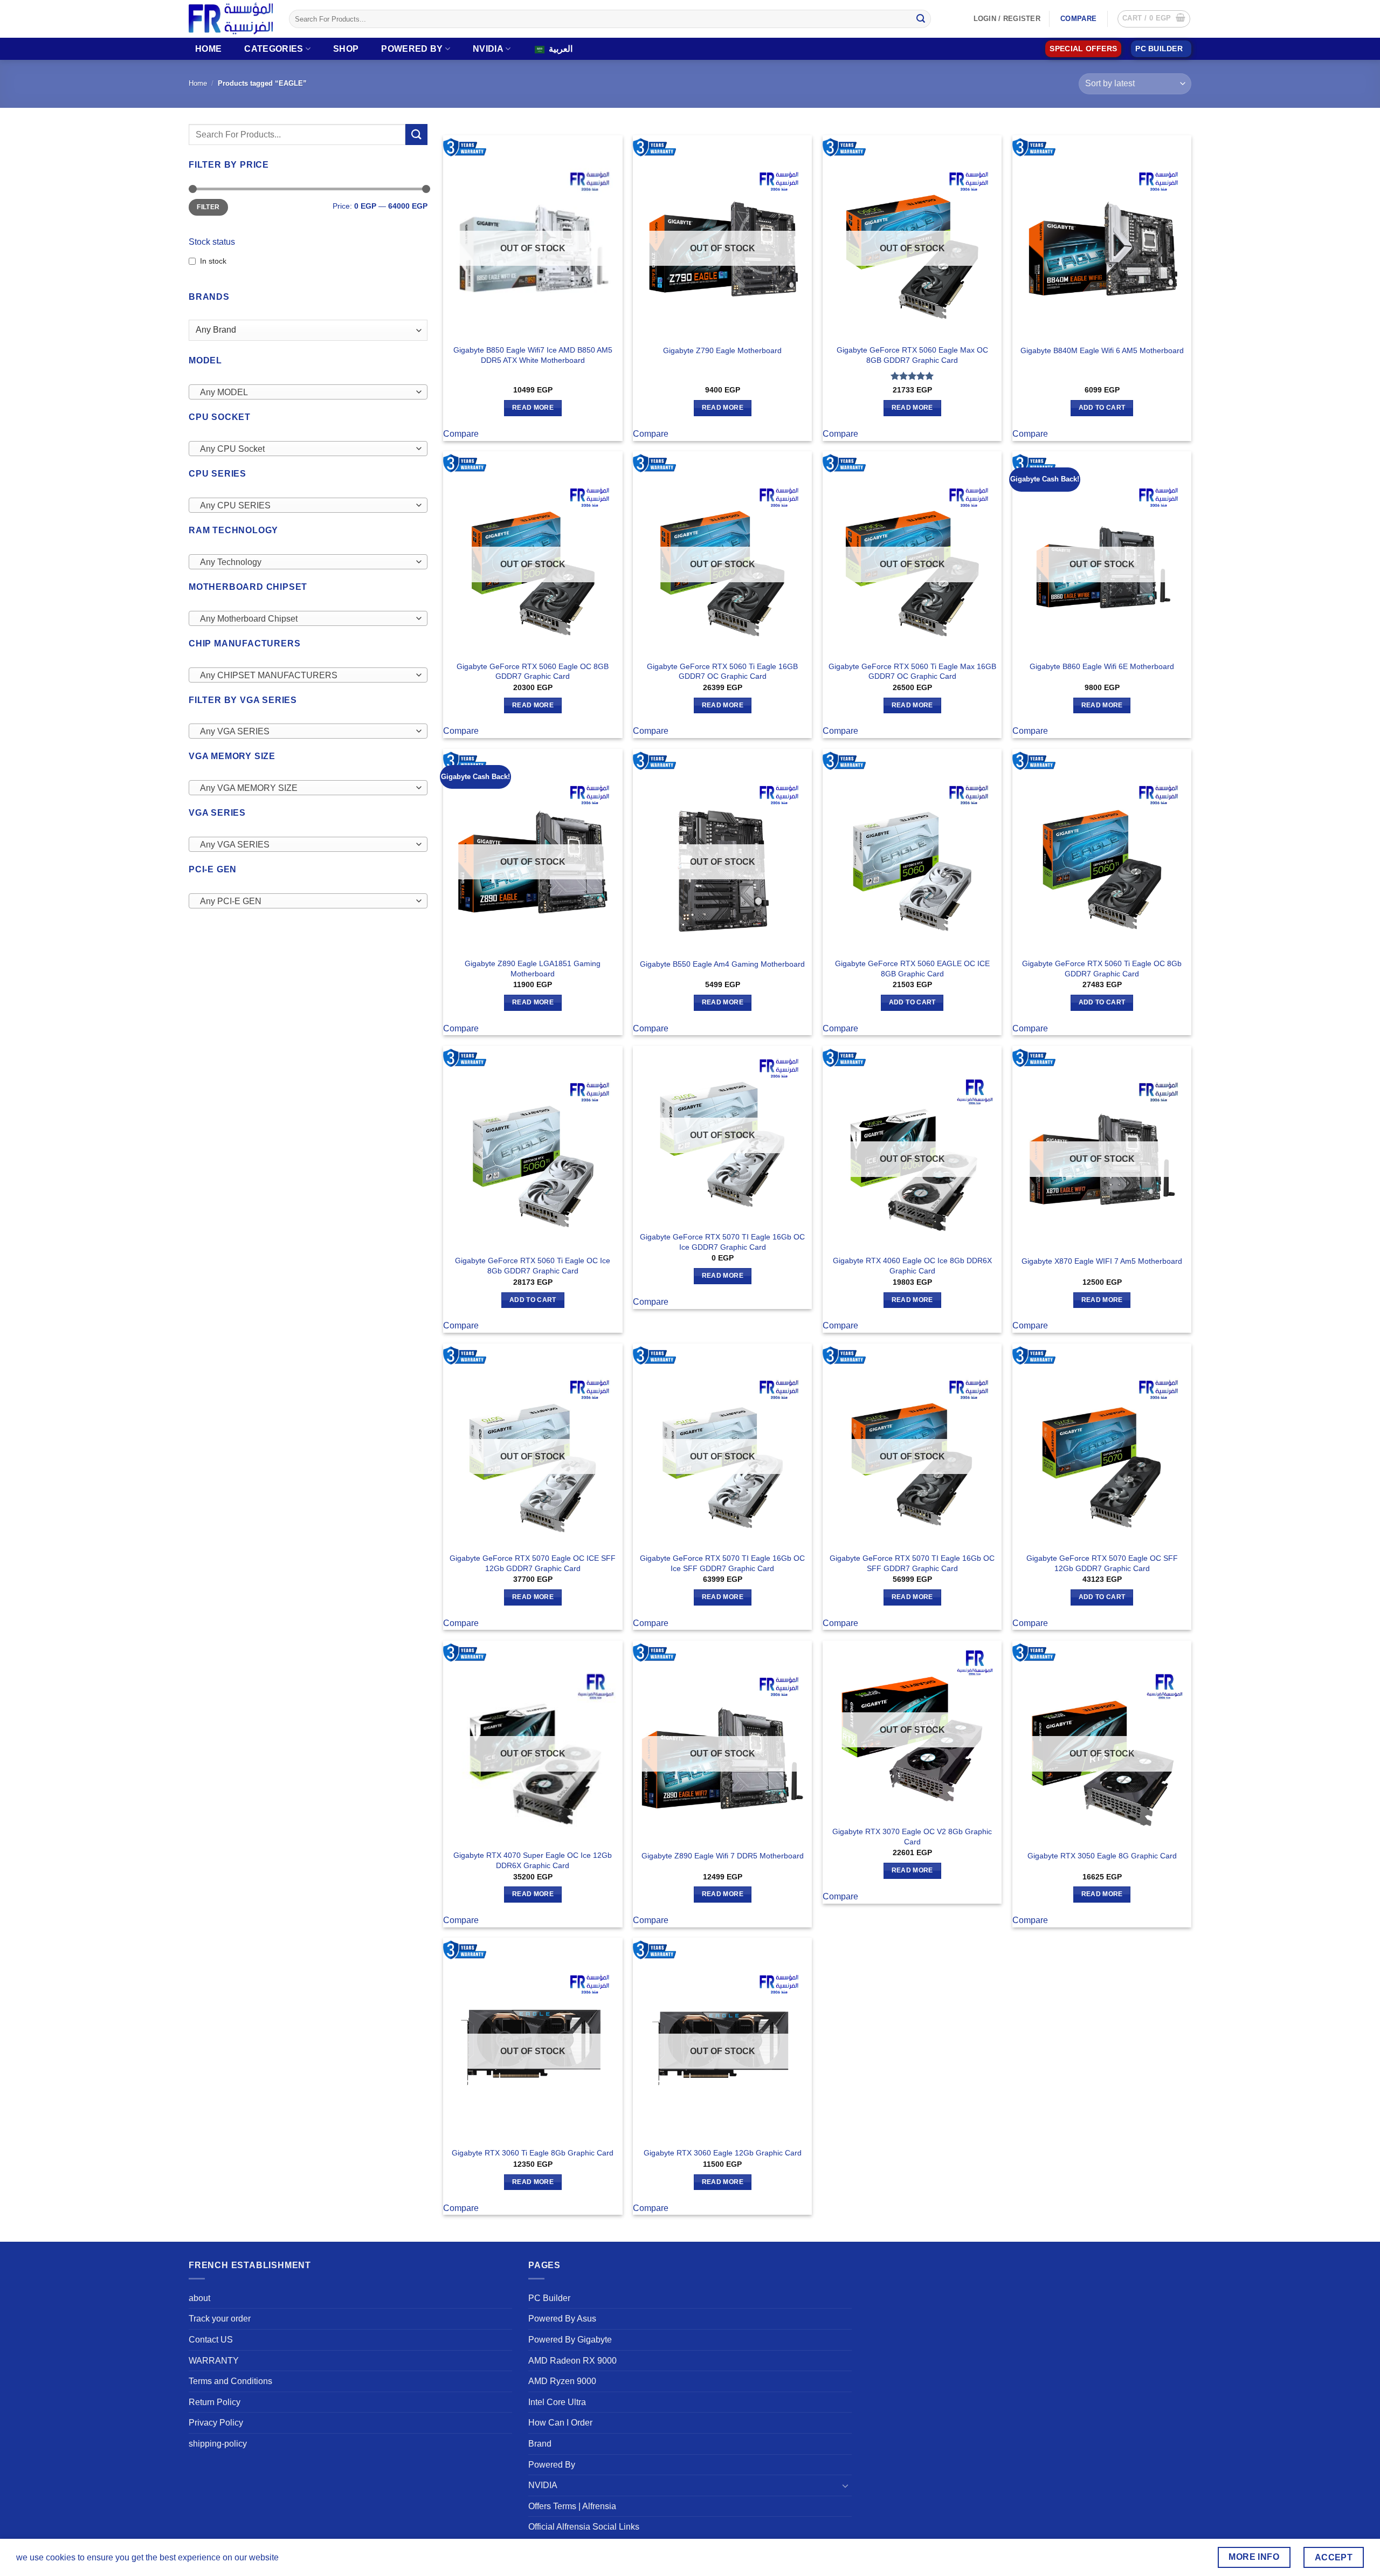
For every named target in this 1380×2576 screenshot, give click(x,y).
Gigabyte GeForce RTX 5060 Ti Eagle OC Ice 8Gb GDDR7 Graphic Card (533, 1266)
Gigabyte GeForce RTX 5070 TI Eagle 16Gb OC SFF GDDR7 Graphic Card (912, 1563)
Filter (208, 207)
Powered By (412, 49)
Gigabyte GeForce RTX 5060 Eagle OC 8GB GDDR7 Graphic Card (533, 671)
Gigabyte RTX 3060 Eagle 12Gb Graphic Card (723, 2153)
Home (208, 49)
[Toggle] (845, 2485)
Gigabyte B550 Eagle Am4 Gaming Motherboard (722, 964)
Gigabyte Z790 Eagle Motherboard (722, 350)
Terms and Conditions (230, 2381)
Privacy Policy (216, 2423)
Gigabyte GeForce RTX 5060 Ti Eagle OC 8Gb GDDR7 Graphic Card (1102, 969)
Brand (540, 2444)
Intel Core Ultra (557, 2402)
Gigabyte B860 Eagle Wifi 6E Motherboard (1102, 666)
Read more (533, 408)
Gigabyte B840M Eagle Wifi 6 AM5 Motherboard (1102, 350)
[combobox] (308, 392)
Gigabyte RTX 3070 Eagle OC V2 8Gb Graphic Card (912, 1837)
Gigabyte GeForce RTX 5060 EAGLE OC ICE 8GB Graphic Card (912, 969)
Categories (274, 49)
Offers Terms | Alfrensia (572, 2506)
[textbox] (305, 392)
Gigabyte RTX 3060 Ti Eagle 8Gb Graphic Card (533, 2153)
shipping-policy (218, 2444)
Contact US (211, 2340)
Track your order (220, 2319)
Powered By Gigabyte (570, 2340)
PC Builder (549, 2298)
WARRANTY (214, 2361)
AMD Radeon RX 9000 (572, 2361)
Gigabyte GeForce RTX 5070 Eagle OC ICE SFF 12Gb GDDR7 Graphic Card (533, 1563)
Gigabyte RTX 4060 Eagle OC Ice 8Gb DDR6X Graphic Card (912, 1266)
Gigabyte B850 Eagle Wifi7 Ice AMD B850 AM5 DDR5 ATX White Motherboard (533, 355)
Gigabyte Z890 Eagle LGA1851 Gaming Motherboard (533, 969)
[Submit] (921, 19)
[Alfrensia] (231, 19)
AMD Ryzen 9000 (562, 2381)
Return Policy (215, 2402)
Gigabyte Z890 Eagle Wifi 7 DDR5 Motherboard (723, 1856)
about (199, 2298)
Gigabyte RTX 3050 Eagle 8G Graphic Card (1102, 1856)
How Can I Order (560, 2423)
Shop (346, 49)
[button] (1154, 19)
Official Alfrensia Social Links (584, 2527)
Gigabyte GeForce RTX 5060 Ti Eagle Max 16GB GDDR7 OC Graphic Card (912, 671)
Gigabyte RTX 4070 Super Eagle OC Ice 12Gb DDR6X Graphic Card (533, 1860)
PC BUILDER (1159, 49)
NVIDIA (488, 49)
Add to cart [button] (1102, 408)
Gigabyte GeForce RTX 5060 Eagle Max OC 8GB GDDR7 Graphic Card (912, 355)
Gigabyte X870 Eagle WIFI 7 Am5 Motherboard (1102, 1261)
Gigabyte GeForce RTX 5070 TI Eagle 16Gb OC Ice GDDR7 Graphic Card (722, 1242)
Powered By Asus (562, 2319)
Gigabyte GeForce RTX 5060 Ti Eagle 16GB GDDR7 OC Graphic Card (722, 671)
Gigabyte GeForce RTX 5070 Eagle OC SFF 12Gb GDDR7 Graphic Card (1102, 1563)
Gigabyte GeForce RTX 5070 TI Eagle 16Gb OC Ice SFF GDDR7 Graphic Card (722, 1563)
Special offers (1083, 49)
